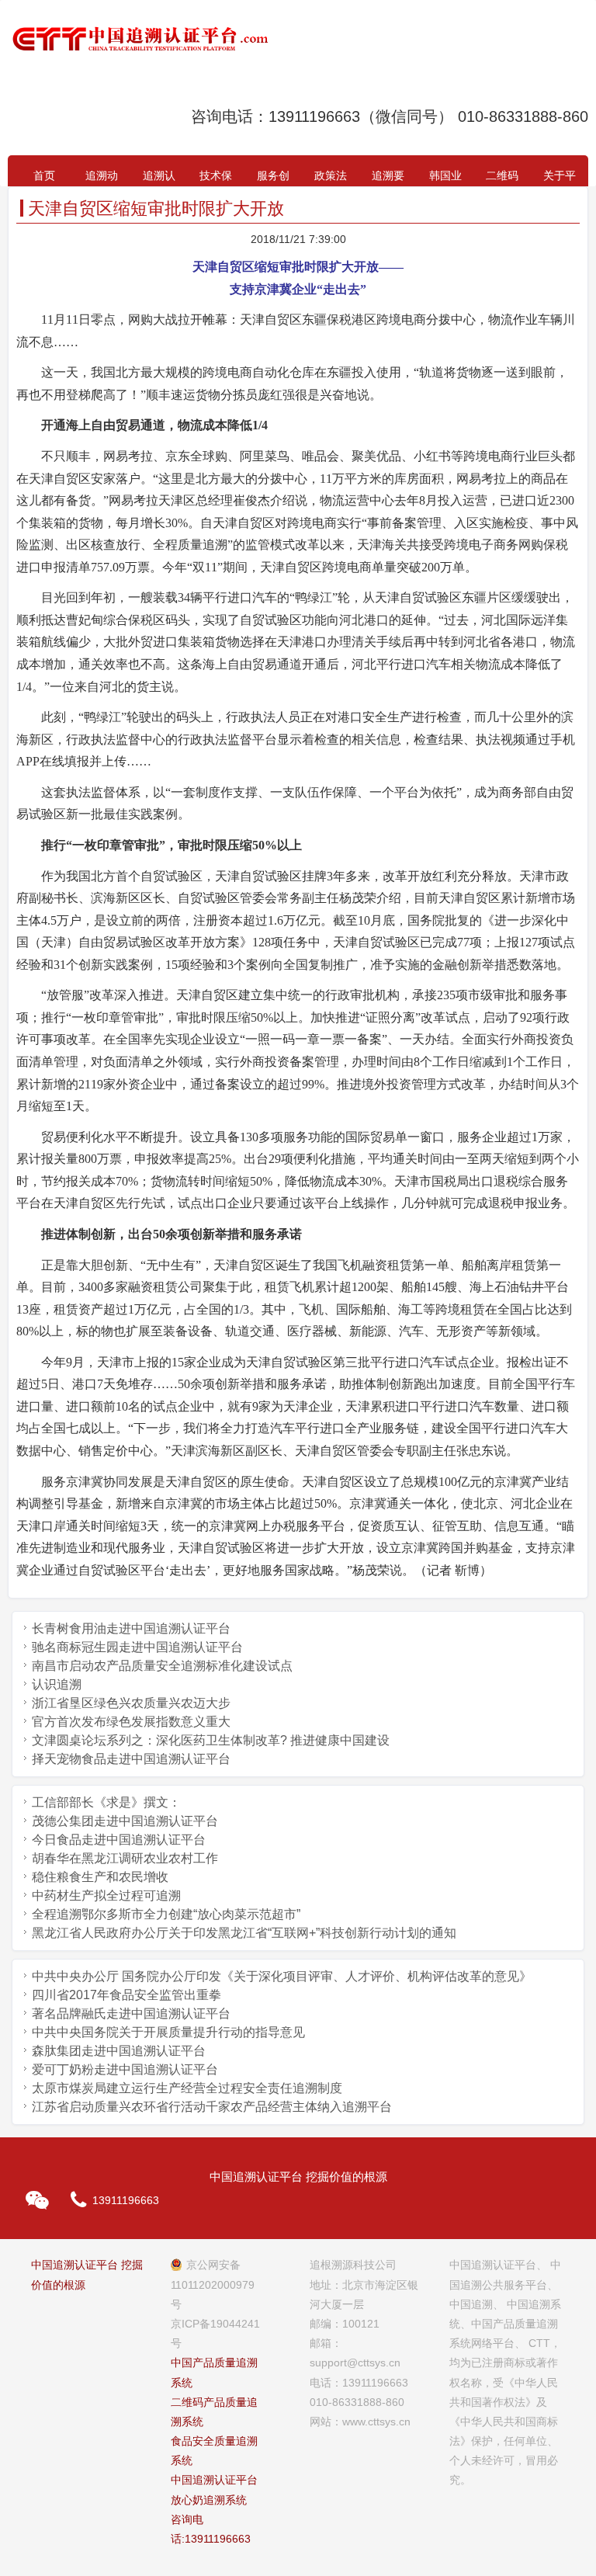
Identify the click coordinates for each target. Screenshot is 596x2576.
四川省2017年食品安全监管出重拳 (126, 1995)
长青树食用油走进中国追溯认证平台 (131, 1628)
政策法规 (331, 178)
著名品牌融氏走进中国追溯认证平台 (131, 2014)
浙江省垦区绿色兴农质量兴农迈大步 (131, 1703)
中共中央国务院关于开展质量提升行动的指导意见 (168, 2032)
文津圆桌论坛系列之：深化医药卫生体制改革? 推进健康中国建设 (211, 1740)
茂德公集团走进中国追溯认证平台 (125, 1821)
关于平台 (560, 178)
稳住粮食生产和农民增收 (100, 1877)
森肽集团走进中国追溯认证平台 (119, 2051)
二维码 (502, 175)
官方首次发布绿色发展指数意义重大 (131, 1722)
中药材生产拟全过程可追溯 (106, 1896)
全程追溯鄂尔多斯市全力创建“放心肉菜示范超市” (166, 1914)
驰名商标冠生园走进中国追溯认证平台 (137, 1647)
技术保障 (216, 178)
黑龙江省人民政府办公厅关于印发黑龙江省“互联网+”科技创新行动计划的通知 (244, 1933)
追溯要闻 (388, 178)
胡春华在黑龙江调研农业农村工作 (125, 1858)
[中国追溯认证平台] (140, 39)
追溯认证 (159, 178)
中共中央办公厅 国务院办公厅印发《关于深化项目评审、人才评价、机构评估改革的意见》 (282, 1976)
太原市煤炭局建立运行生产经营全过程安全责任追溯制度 (187, 2088)
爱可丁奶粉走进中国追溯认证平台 (125, 2069)
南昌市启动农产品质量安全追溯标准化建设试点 (162, 1666)
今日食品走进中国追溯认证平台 (119, 1840)
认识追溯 (57, 1684)
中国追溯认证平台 (214, 2480)
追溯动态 (102, 178)
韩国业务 (445, 178)
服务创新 (273, 178)
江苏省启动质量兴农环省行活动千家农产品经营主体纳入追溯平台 (212, 2107)
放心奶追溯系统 (209, 2500)
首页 (44, 175)
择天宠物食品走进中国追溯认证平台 (131, 1759)
